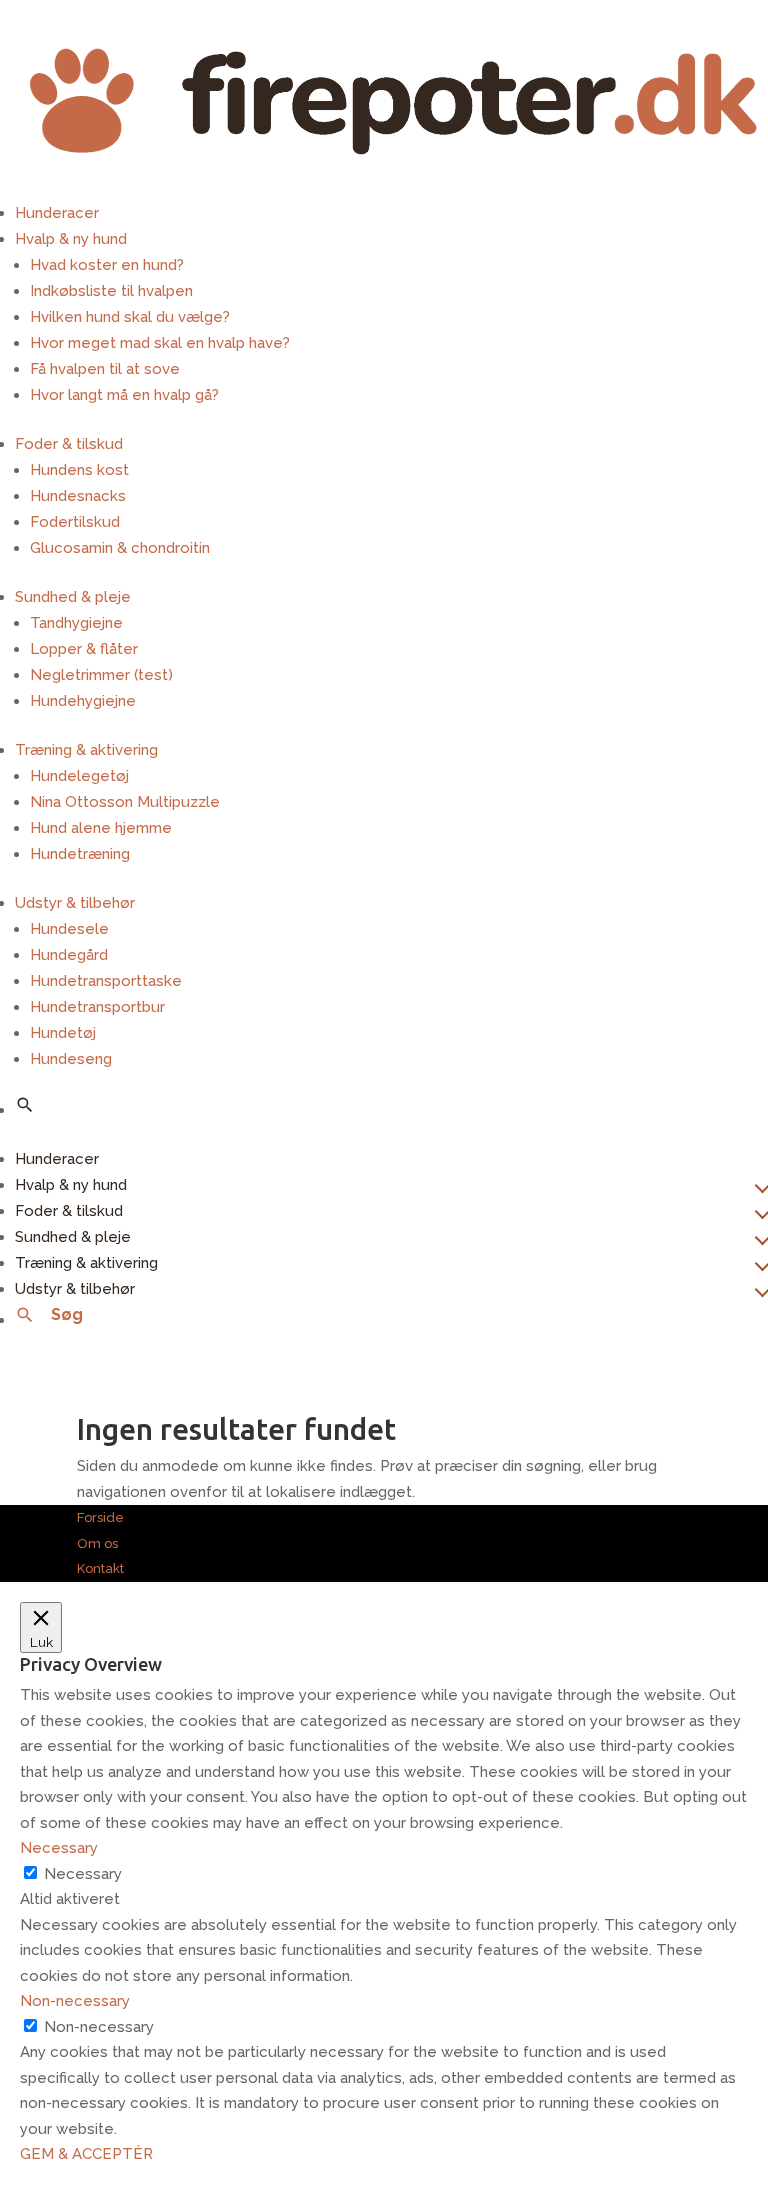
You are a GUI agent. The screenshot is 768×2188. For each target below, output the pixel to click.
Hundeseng (71, 1059)
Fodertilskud (75, 522)
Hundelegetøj (79, 776)
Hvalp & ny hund (71, 239)
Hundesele (69, 929)
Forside (100, 1517)
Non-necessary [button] (75, 2001)
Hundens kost (79, 470)
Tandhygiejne (76, 623)
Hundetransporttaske (106, 981)
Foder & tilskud (69, 444)
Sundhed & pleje (73, 597)
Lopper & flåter (84, 649)
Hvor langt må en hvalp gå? (124, 395)
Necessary (83, 1874)
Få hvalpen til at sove (105, 369)
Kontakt (100, 1568)
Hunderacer (57, 213)
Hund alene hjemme (101, 828)
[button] (25, 1105)
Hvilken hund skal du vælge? (130, 317)
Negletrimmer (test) (101, 675)
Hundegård (69, 955)
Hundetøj (63, 1033)
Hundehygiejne (83, 701)
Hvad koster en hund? (107, 265)
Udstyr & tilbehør (75, 903)
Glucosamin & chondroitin (120, 548)
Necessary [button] (59, 1848)
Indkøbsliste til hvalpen (111, 291)
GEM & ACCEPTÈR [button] (86, 2154)
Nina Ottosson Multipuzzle (125, 802)
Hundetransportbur (97, 1007)
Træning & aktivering (86, 750)
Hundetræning (80, 854)
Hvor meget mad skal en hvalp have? (160, 343)
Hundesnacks (78, 496)
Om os (97, 1543)
